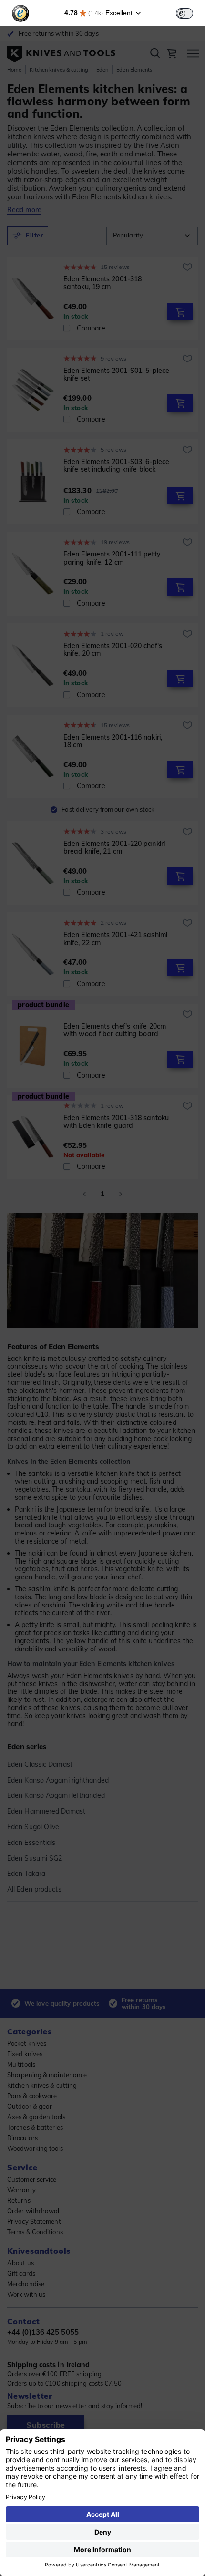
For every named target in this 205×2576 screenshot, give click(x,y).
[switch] (184, 13)
